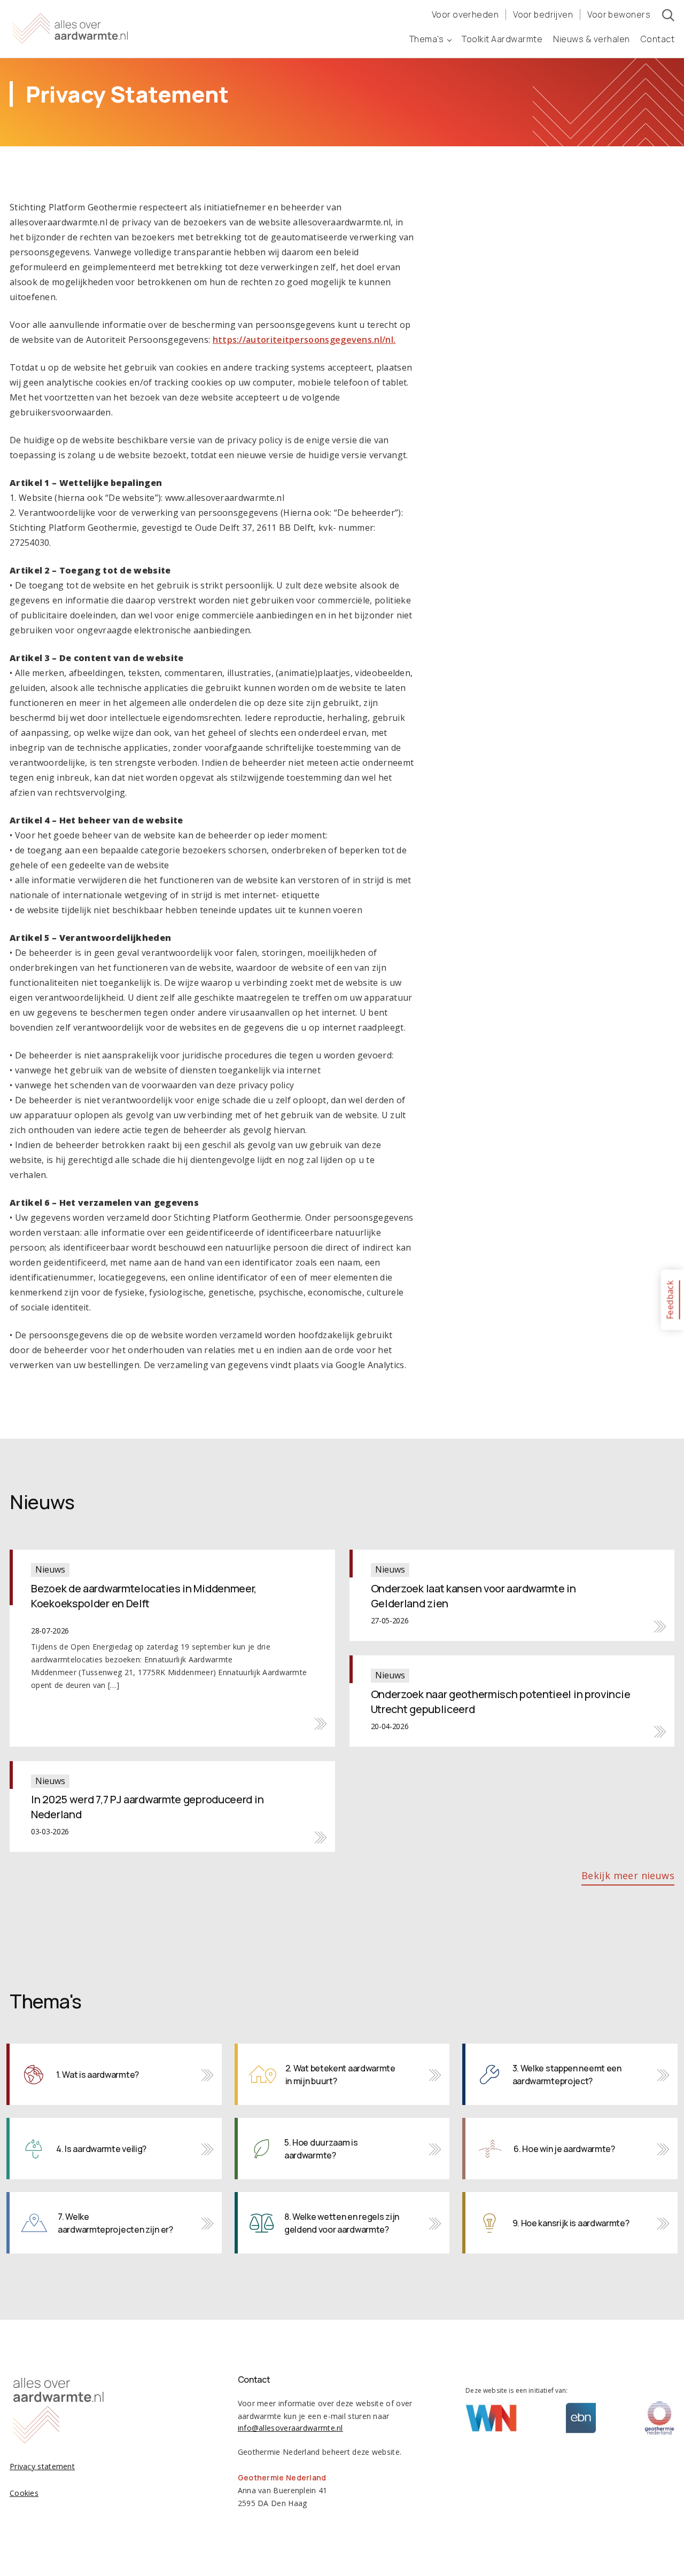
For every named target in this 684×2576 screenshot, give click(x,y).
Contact (658, 39)
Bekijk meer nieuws (628, 1875)
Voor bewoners (619, 14)
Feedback (670, 1299)
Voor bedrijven (543, 14)
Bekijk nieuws (172, 1648)
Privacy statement (42, 2466)
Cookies (24, 2493)
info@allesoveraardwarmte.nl (290, 2428)
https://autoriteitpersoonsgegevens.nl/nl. (304, 340)
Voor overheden (465, 14)
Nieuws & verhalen (592, 39)
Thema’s (427, 39)
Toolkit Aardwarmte (502, 39)
